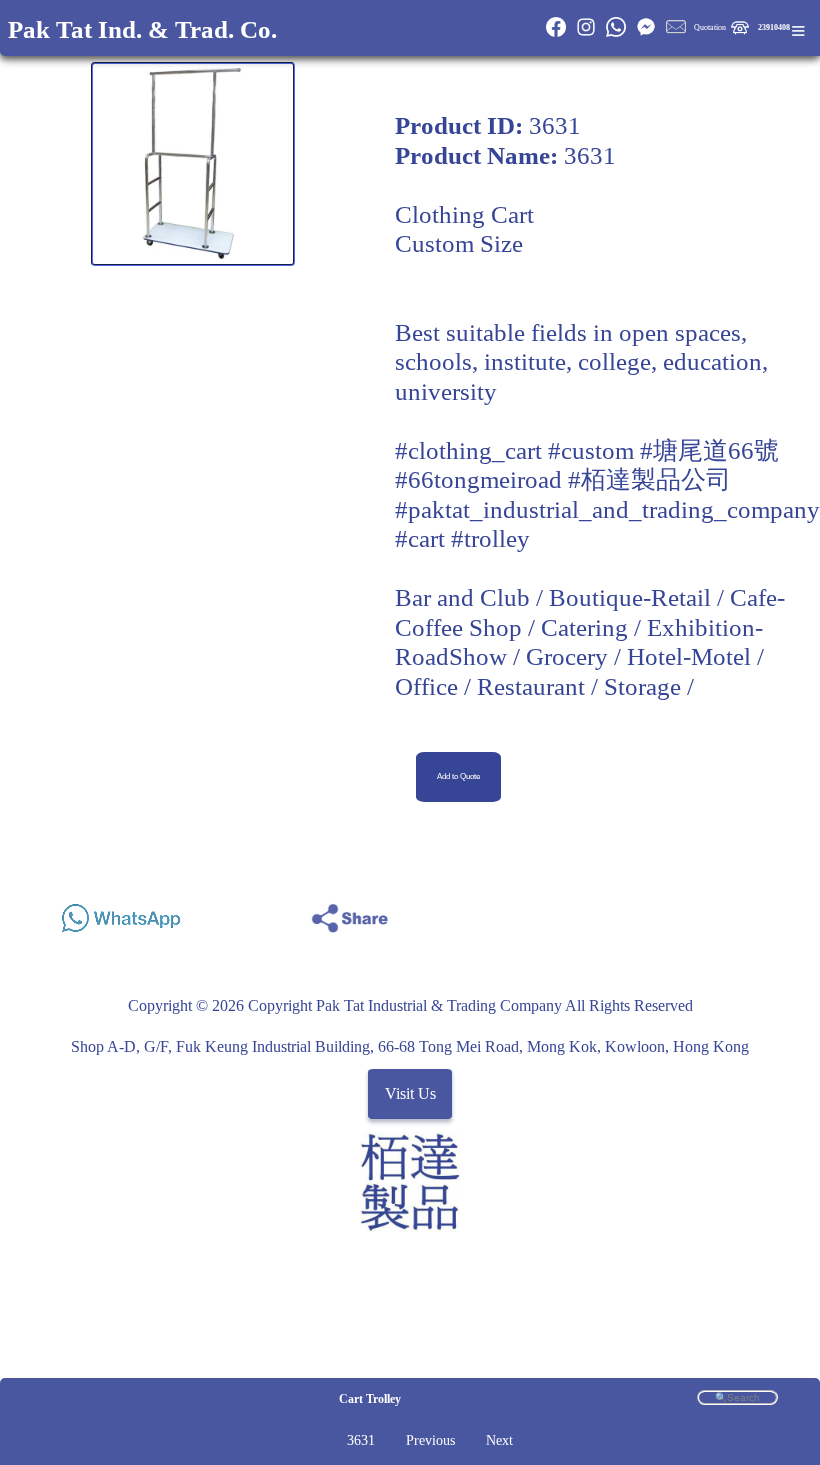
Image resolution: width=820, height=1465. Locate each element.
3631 (361, 1440)
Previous (430, 1440)
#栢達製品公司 (649, 479)
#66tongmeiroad (478, 479)
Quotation (710, 27)
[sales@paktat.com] (676, 34)
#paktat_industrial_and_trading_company (607, 509)
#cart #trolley (462, 538)
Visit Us (410, 1094)
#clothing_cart (468, 450)
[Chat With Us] (646, 34)
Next (499, 1440)
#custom (591, 450)
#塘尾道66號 (709, 450)
